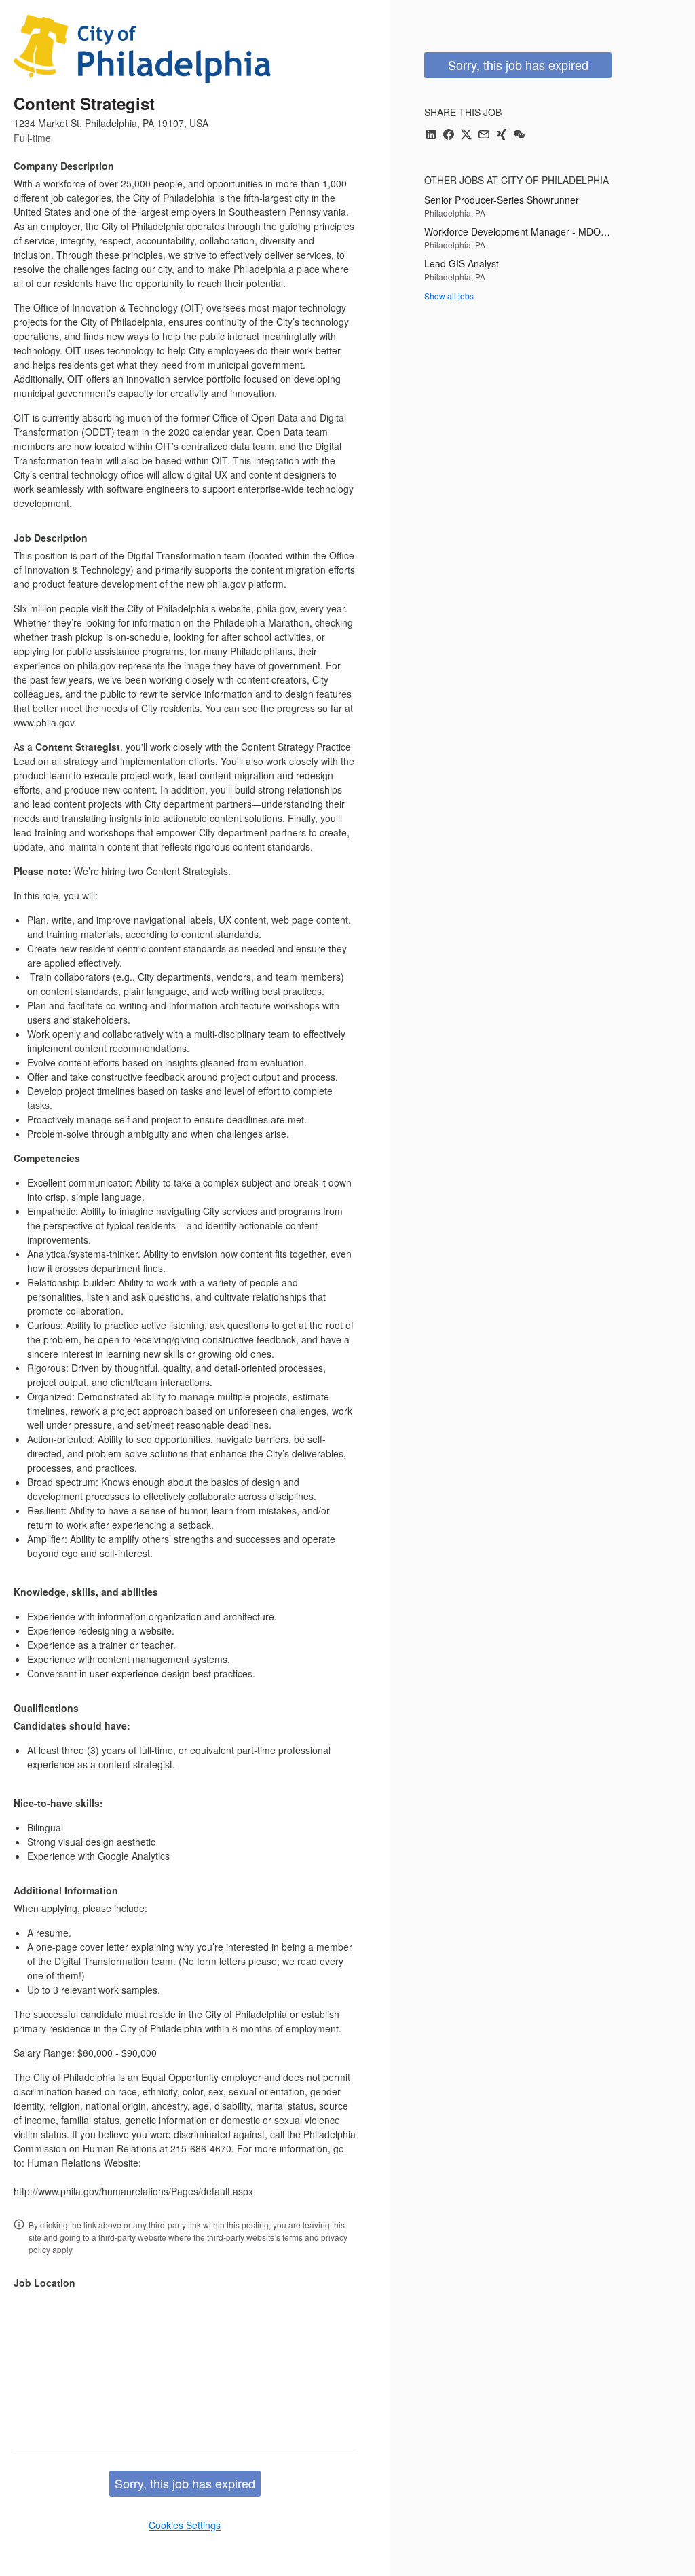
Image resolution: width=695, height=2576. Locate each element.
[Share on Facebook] (449, 135)
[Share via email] (484, 135)
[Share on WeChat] (519, 135)
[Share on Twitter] (466, 135)
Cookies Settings (185, 2525)
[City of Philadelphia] (142, 49)
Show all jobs (449, 296)
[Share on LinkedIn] (431, 135)
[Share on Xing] (502, 135)
